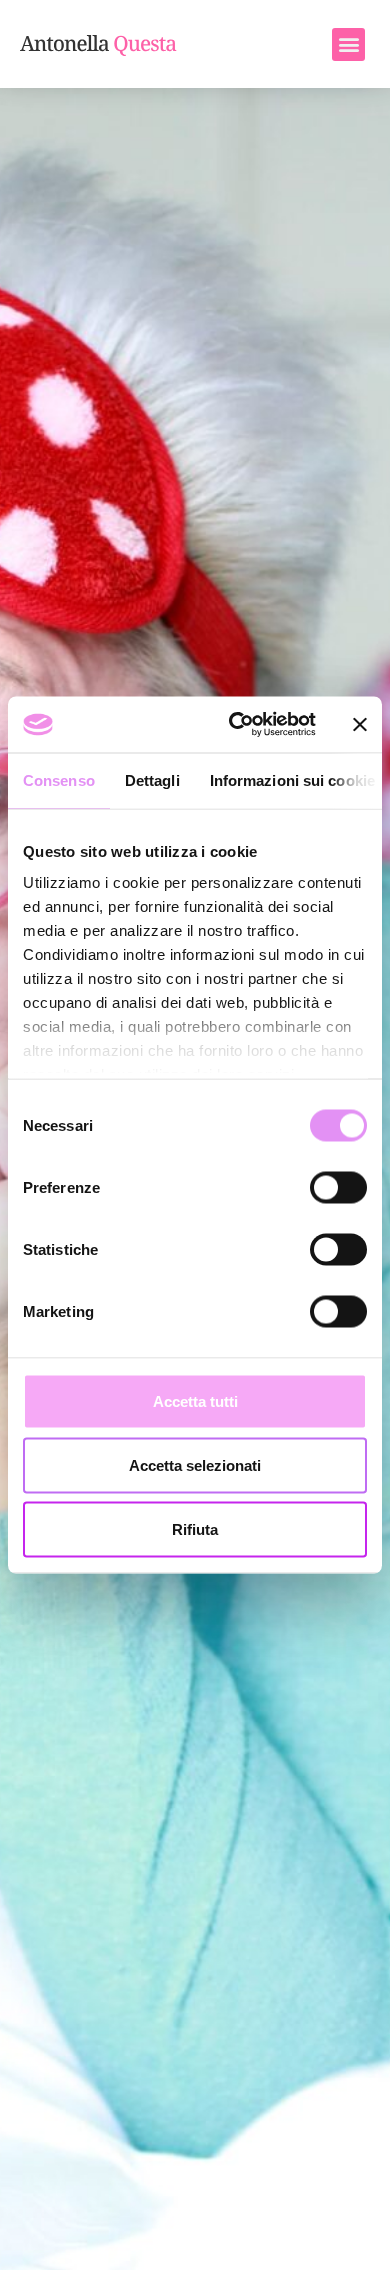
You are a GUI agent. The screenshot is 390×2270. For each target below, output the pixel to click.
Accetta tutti (195, 1400)
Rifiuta (195, 1528)
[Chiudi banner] (360, 724)
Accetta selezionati (195, 1464)
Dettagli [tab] (152, 779)
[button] (348, 44)
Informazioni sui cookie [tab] (292, 779)
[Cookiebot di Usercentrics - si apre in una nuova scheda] (236, 725)
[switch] (338, 1187)
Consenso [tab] (59, 779)
